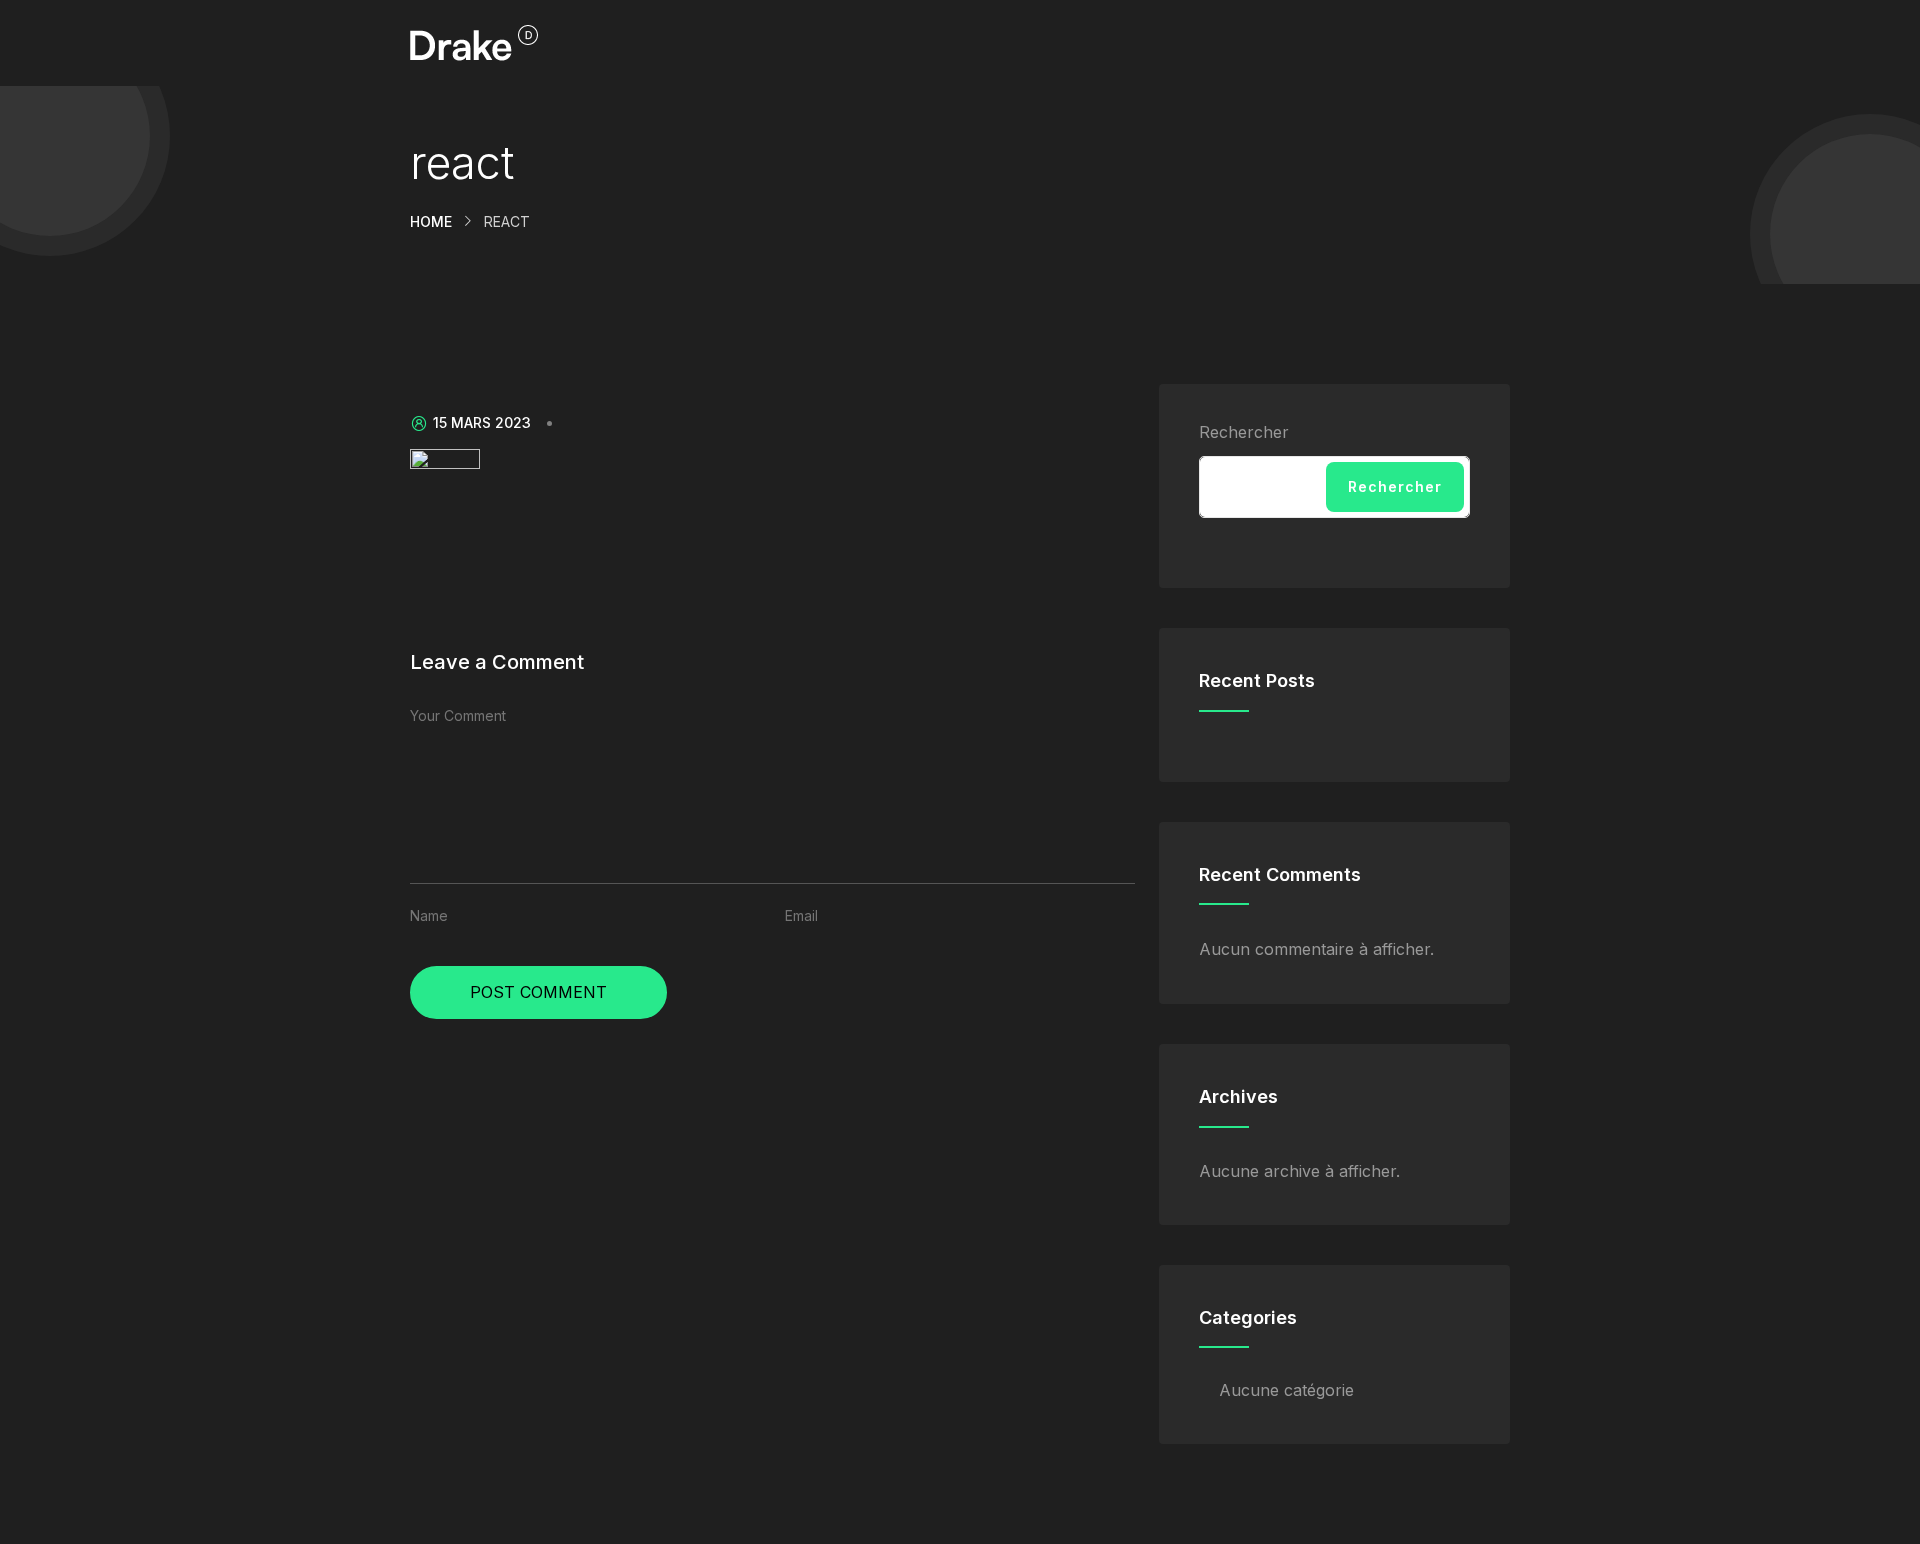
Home (431, 221)
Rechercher (1244, 432)
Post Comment (538, 992)
